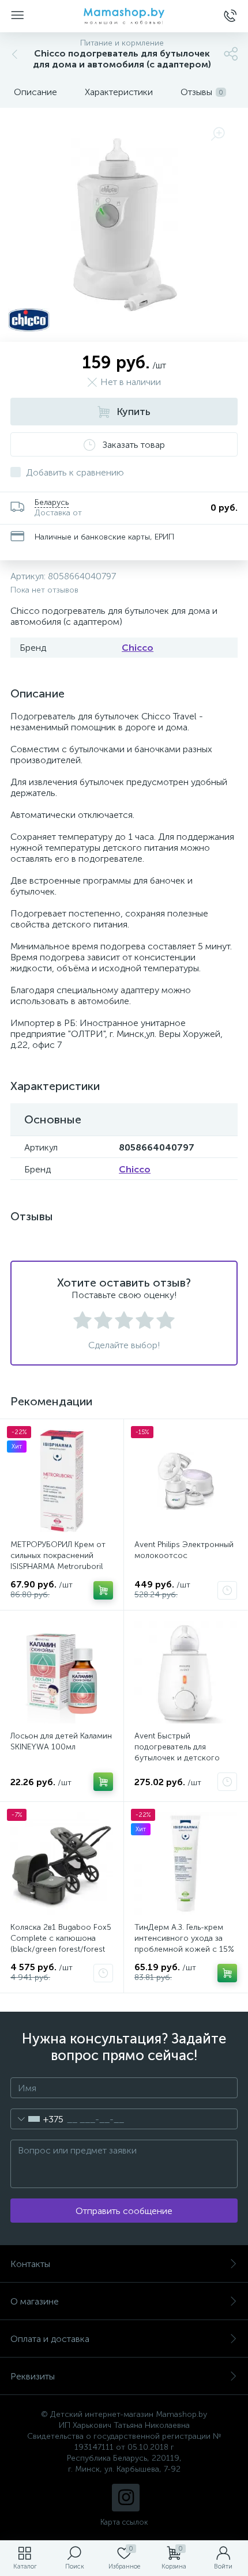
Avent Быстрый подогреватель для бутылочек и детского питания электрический (179, 1752)
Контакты (30, 2264)
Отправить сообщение (124, 2211)
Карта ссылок (124, 2522)
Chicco (138, 648)
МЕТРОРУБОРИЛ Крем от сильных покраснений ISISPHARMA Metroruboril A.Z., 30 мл (58, 1561)
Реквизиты (33, 2376)
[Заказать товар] (227, 1590)
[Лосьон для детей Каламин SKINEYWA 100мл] (62, 1672)
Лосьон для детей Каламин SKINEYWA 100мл (61, 1741)
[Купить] (103, 1590)
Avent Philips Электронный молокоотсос (184, 1550)
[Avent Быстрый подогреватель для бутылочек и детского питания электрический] (186, 1672)
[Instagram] (126, 2498)
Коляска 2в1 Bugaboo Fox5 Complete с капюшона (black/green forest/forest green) (61, 1944)
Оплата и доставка (50, 2339)
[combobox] (37, 2119)
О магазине (35, 2301)
